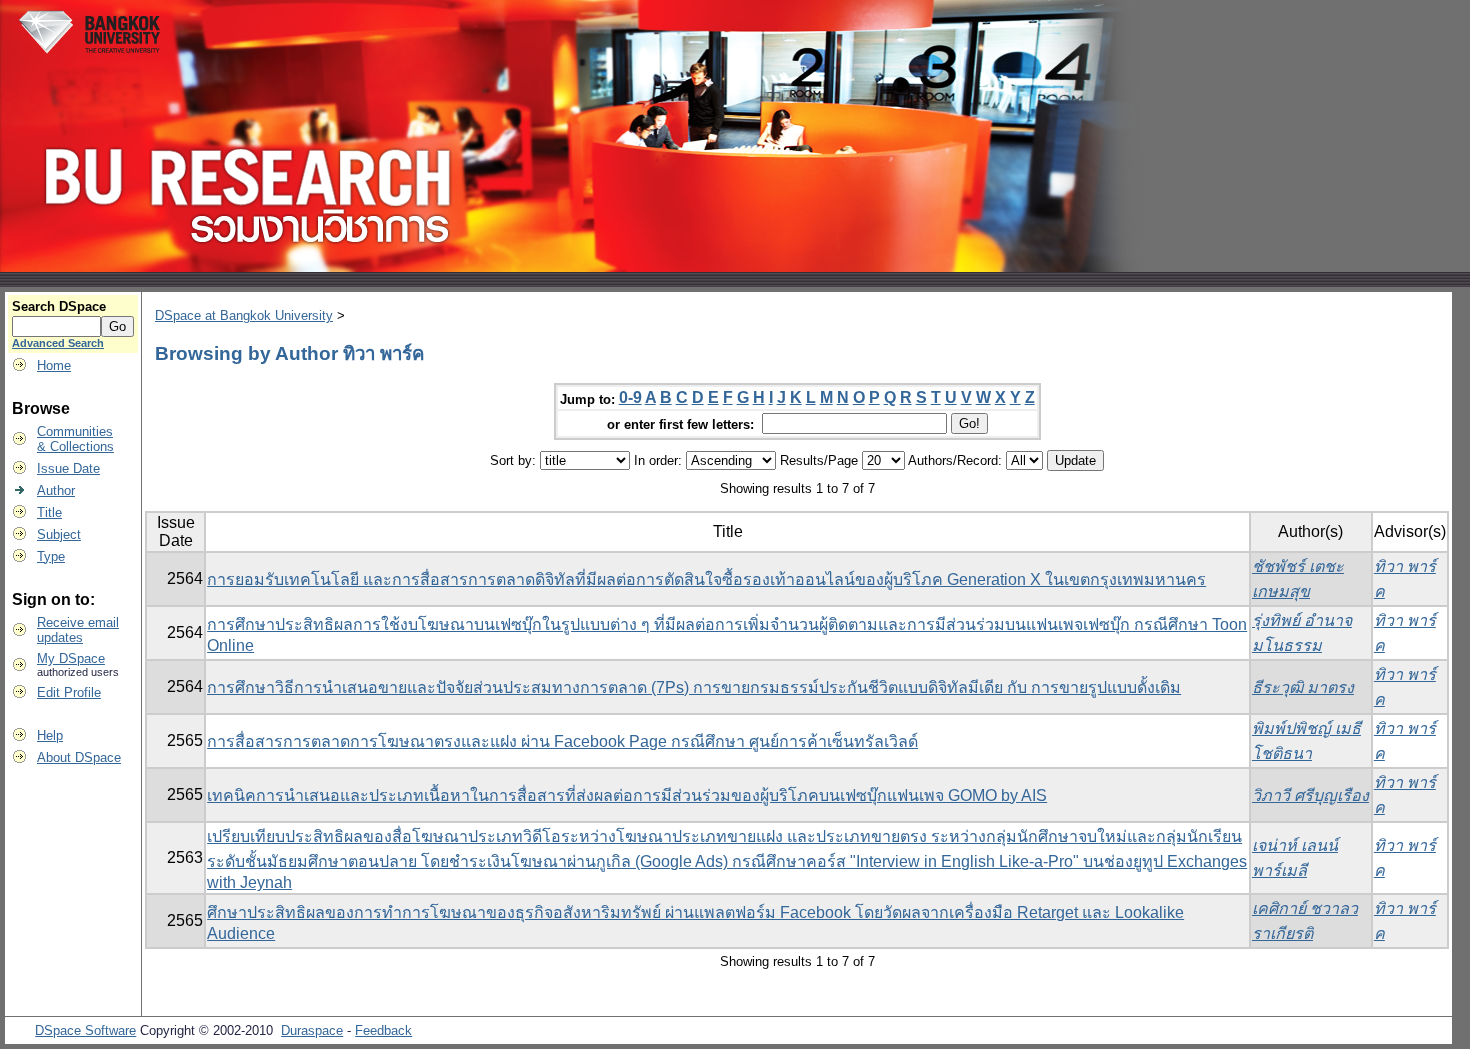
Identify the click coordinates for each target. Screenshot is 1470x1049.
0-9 (630, 397)
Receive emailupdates (78, 630)
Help (50, 735)
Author (56, 490)
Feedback (383, 1030)
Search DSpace (59, 306)
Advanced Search (58, 343)
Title (49, 512)
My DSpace (71, 658)
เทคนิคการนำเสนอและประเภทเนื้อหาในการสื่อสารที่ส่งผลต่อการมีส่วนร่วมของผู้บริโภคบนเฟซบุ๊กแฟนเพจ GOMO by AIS (627, 795)
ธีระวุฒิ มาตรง (1303, 687)
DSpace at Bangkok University (244, 315)
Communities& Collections (75, 439)
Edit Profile (69, 692)
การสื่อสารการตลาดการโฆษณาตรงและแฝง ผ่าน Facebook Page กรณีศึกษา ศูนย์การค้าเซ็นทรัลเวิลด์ (562, 741)
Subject (59, 534)
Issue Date (68, 468)
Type (51, 556)
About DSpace (79, 757)
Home (54, 365)
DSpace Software (85, 1030)
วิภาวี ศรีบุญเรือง (1310, 795)
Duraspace (312, 1030)
